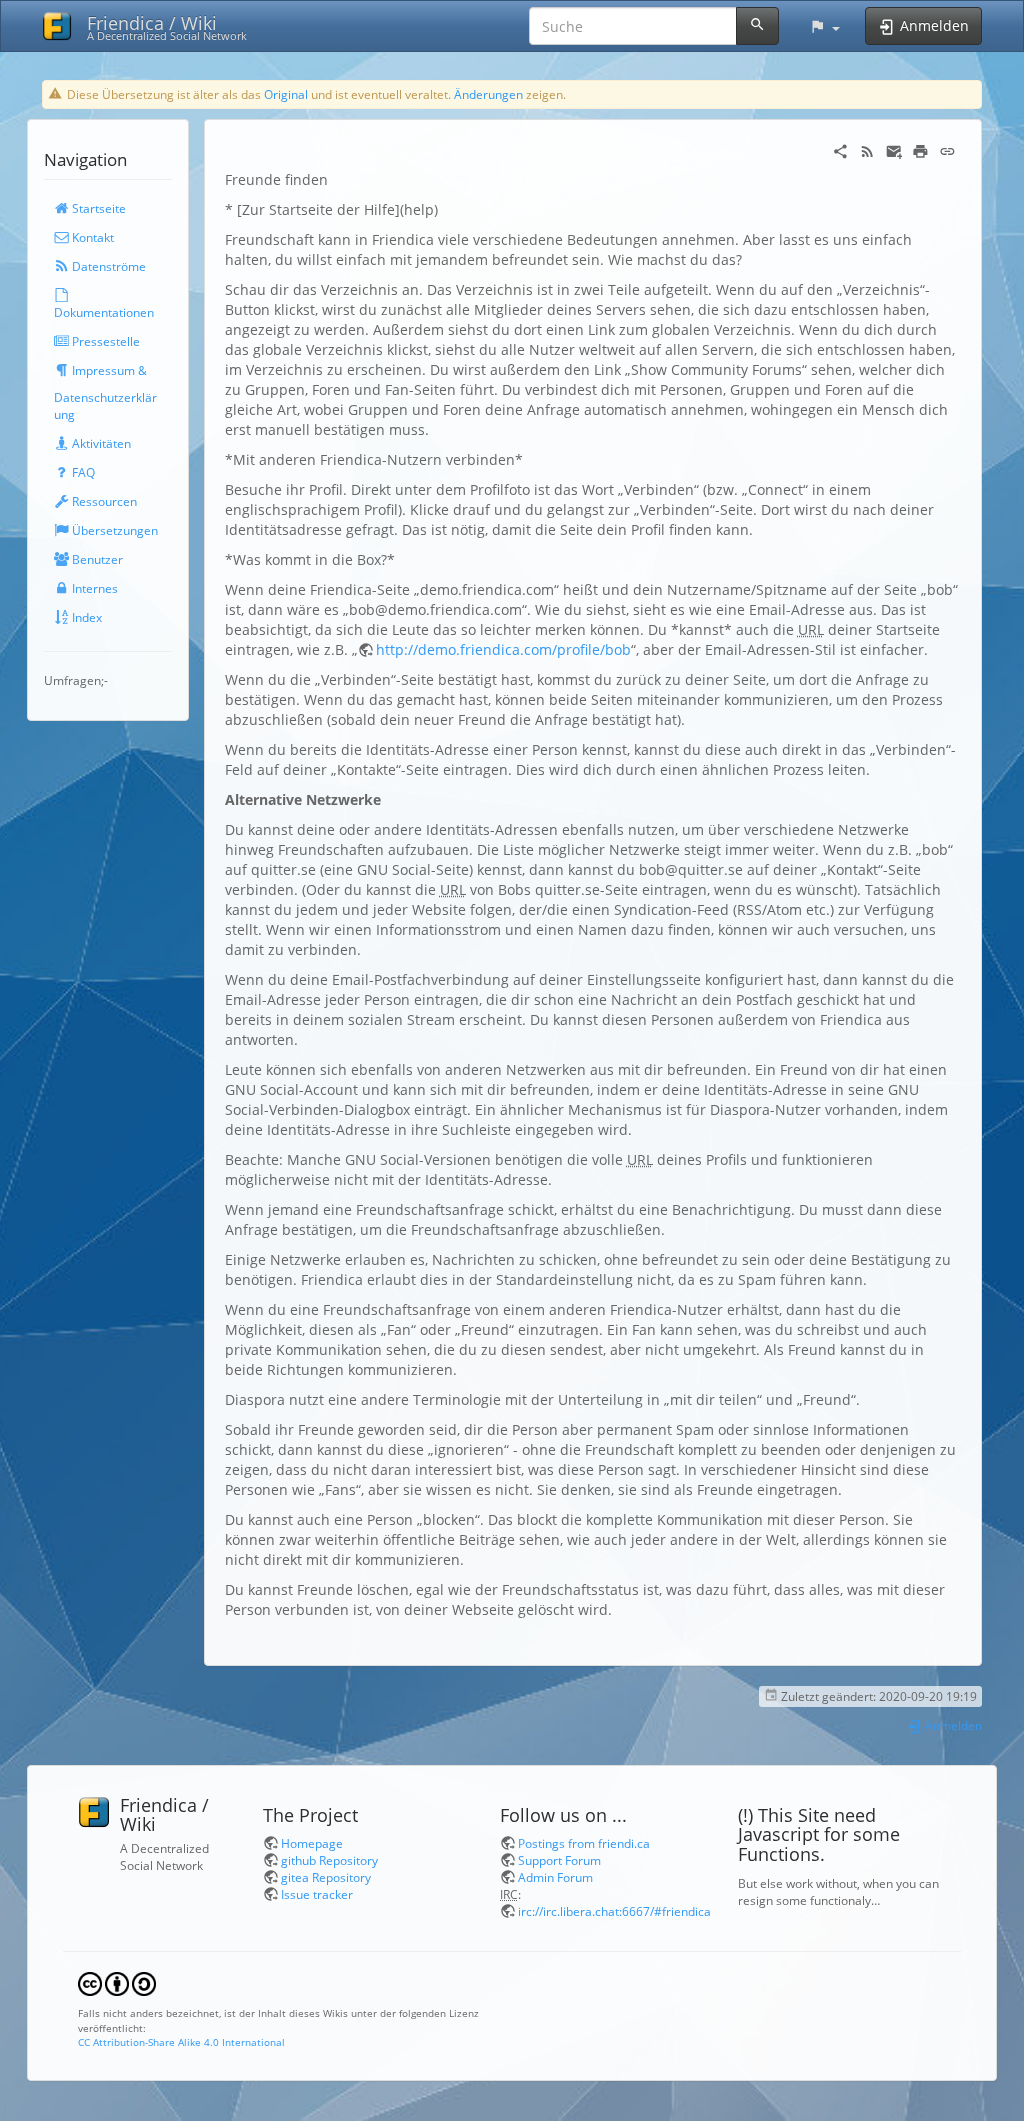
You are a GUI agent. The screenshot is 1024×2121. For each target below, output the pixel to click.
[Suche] (757, 26)
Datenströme (107, 266)
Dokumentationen (104, 312)
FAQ (82, 472)
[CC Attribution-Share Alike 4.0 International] (117, 1983)
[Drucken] (920, 149)
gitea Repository (326, 1877)
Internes (93, 588)
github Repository (329, 1860)
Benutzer (96, 559)
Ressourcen (103, 501)
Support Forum (559, 1860)
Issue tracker (317, 1894)
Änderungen (488, 94)
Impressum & (108, 370)
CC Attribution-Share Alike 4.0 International (181, 2042)
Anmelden (952, 1725)
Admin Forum (555, 1877)
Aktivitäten (100, 443)
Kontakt (91, 237)
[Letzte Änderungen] (867, 149)
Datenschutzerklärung (105, 405)
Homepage (312, 1843)
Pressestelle (104, 341)
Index (85, 617)
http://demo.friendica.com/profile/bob (503, 649)
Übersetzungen (113, 530)
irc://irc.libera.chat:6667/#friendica (614, 1911)
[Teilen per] (840, 149)
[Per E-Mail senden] (894, 149)
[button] (824, 26)
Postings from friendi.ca (584, 1843)
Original (286, 94)
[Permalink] (947, 149)
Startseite (97, 208)
